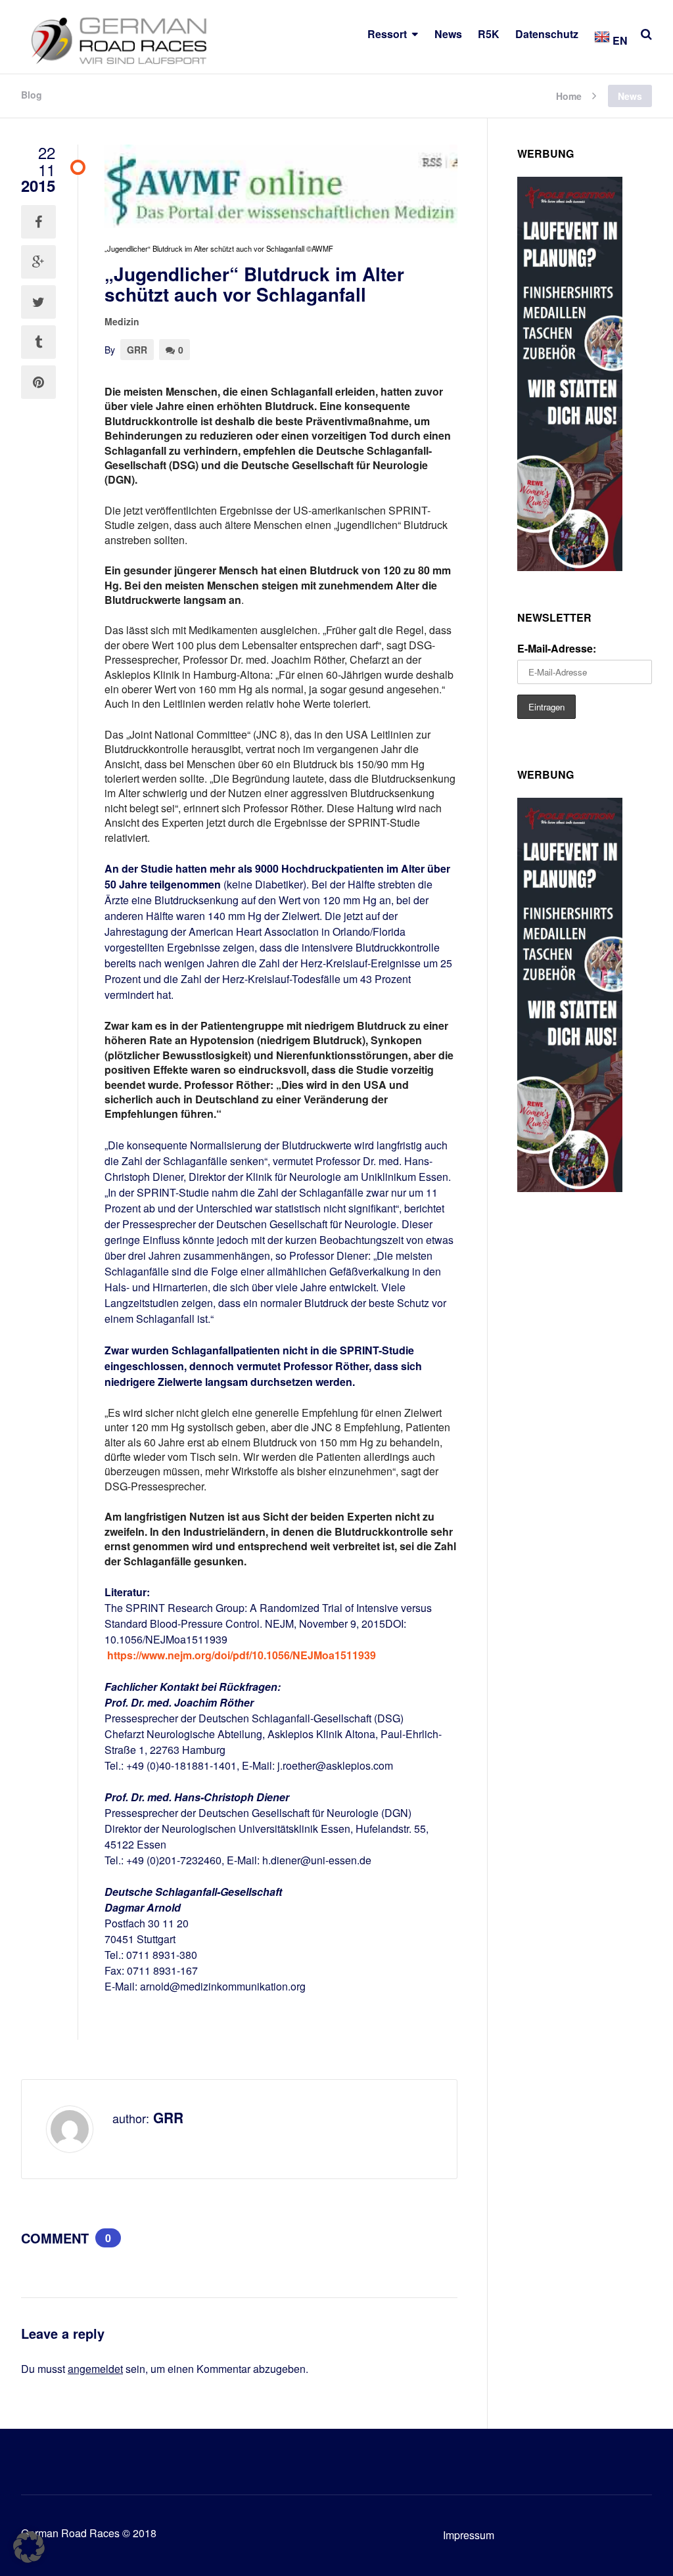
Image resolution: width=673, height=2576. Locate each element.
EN (619, 40)
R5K (489, 34)
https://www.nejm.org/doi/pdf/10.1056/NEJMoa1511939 (242, 1655)
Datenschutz (547, 34)
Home (569, 95)
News (448, 34)
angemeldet (95, 2369)
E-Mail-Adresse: (557, 648)
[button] (29, 2547)
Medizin (122, 321)
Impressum (469, 2535)
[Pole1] (570, 567)
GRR (137, 350)
